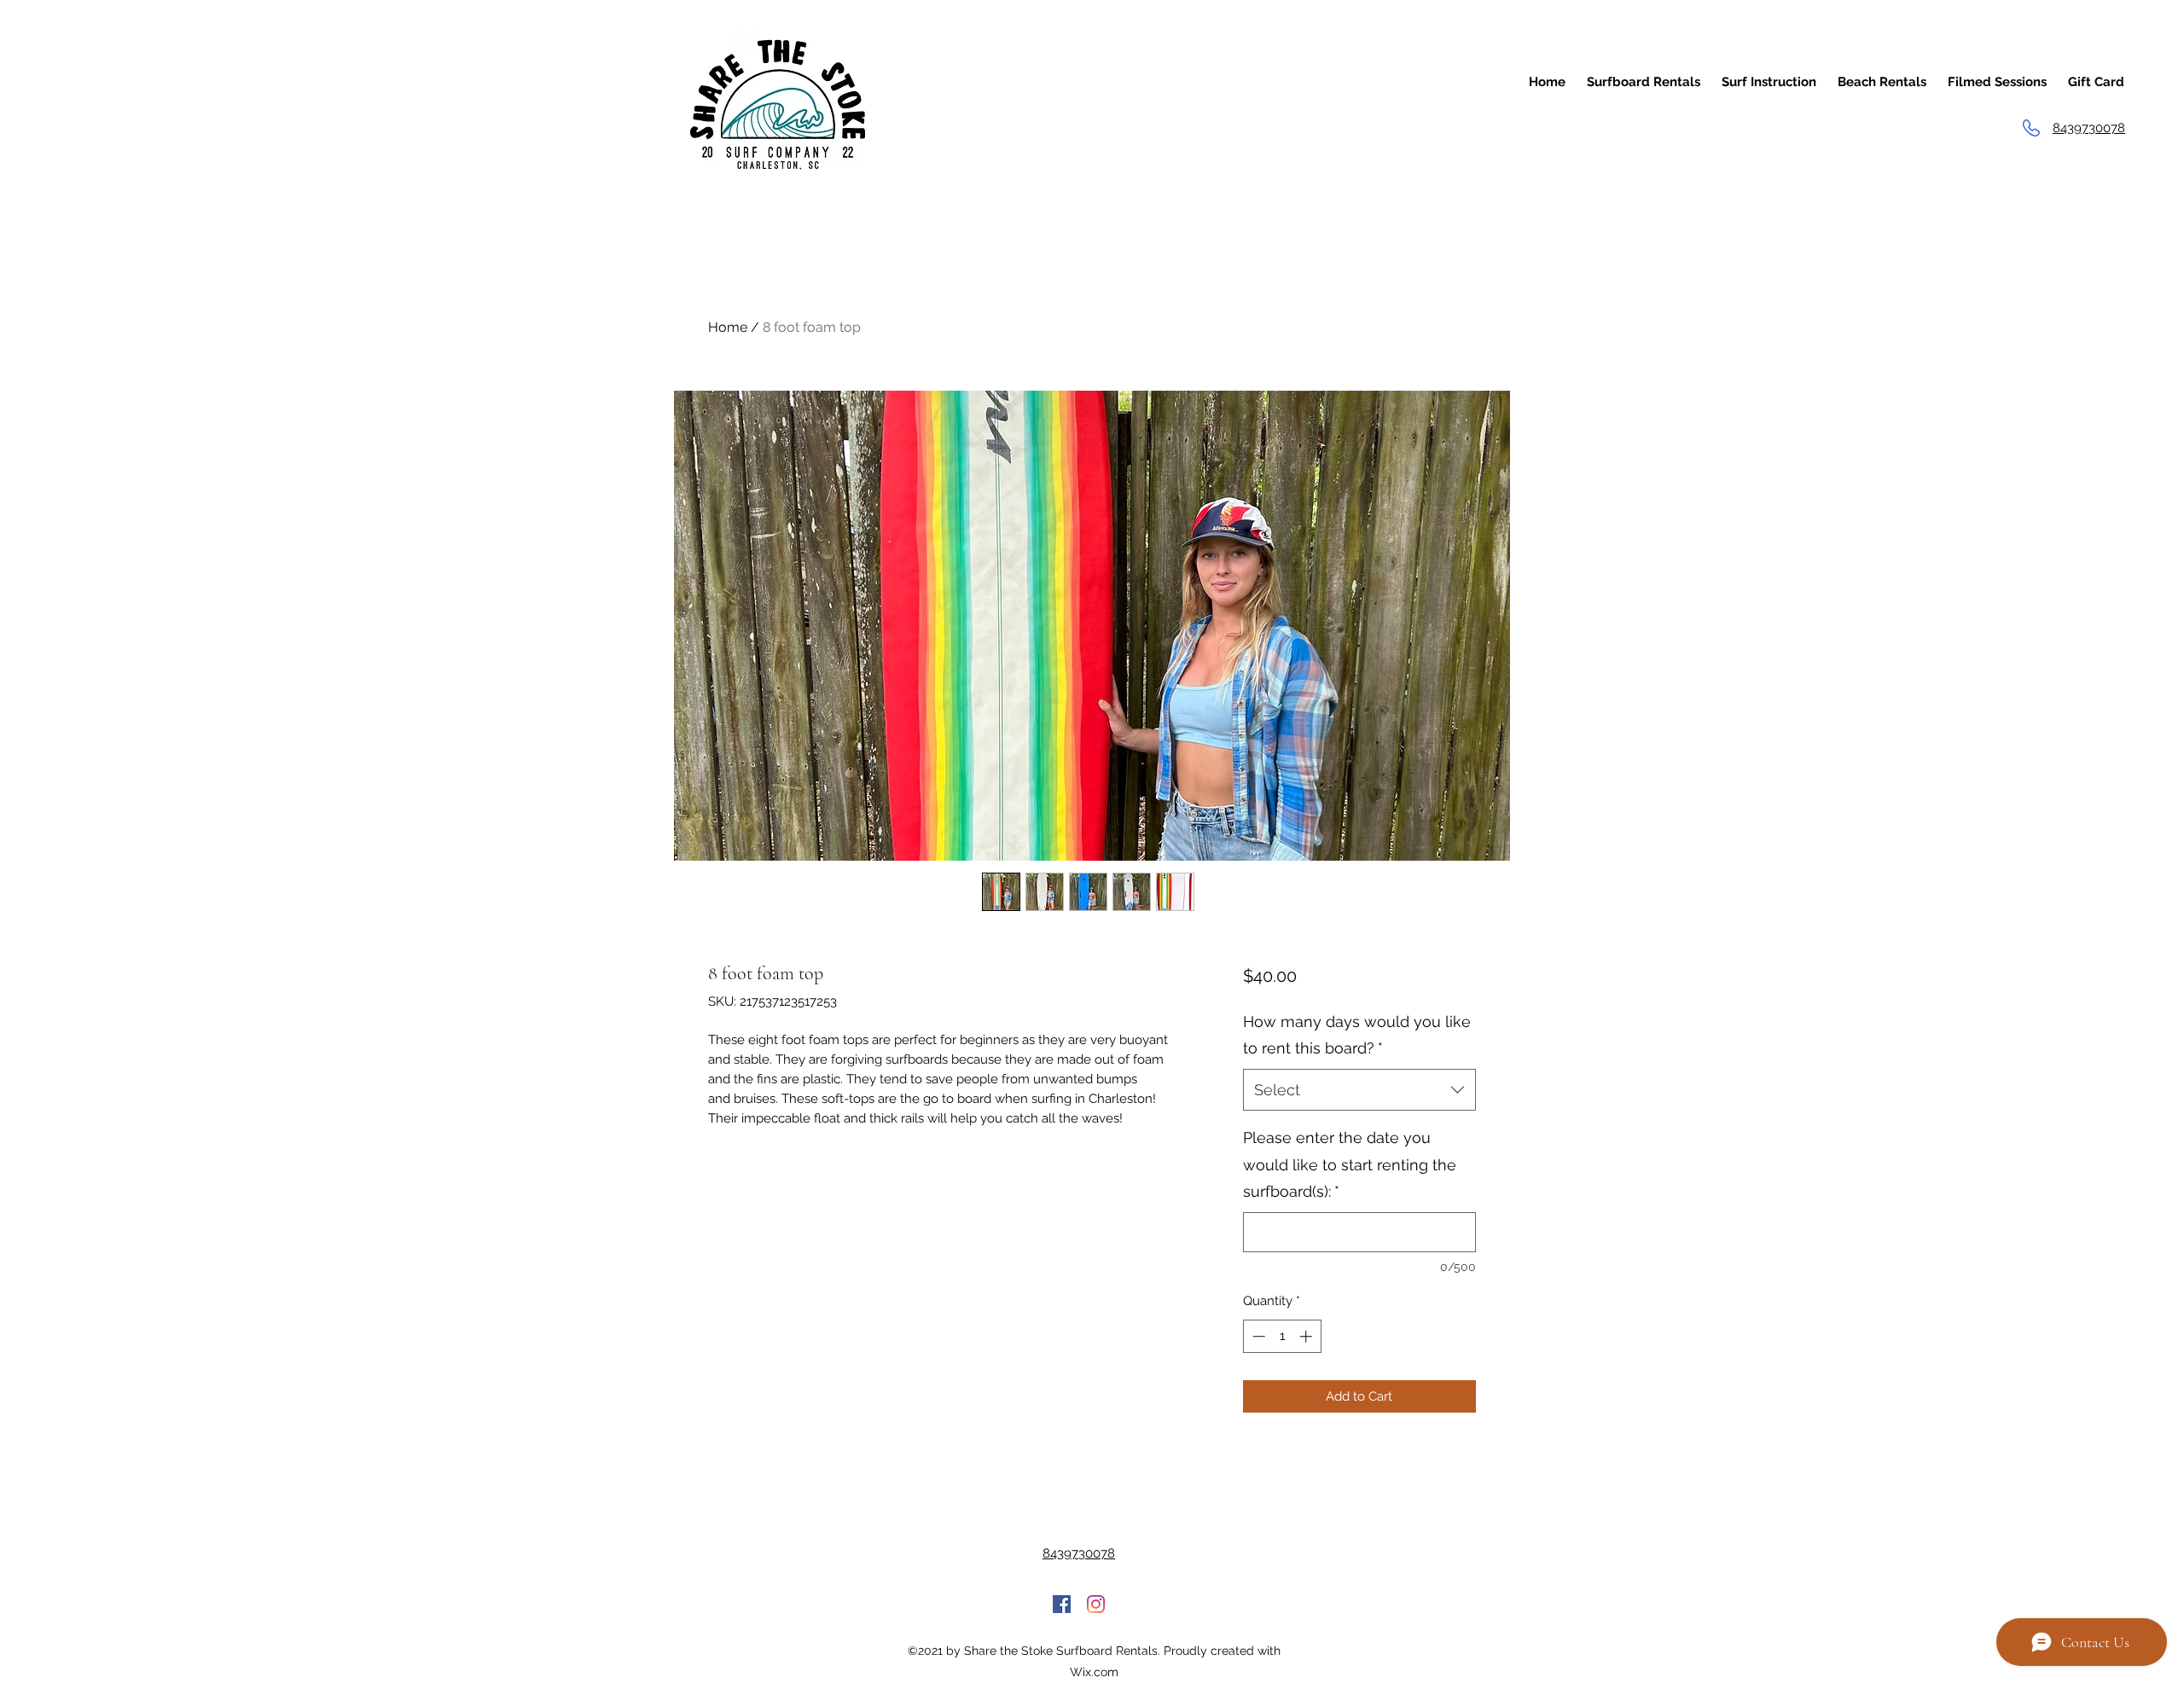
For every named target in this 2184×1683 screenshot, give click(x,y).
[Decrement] (1257, 1336)
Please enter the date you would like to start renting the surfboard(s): (1350, 1164)
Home (728, 327)
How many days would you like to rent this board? (1357, 1035)
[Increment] (1307, 1336)
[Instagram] (1096, 1604)
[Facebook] (1062, 1604)
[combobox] (1359, 1090)
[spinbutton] (1282, 1336)
